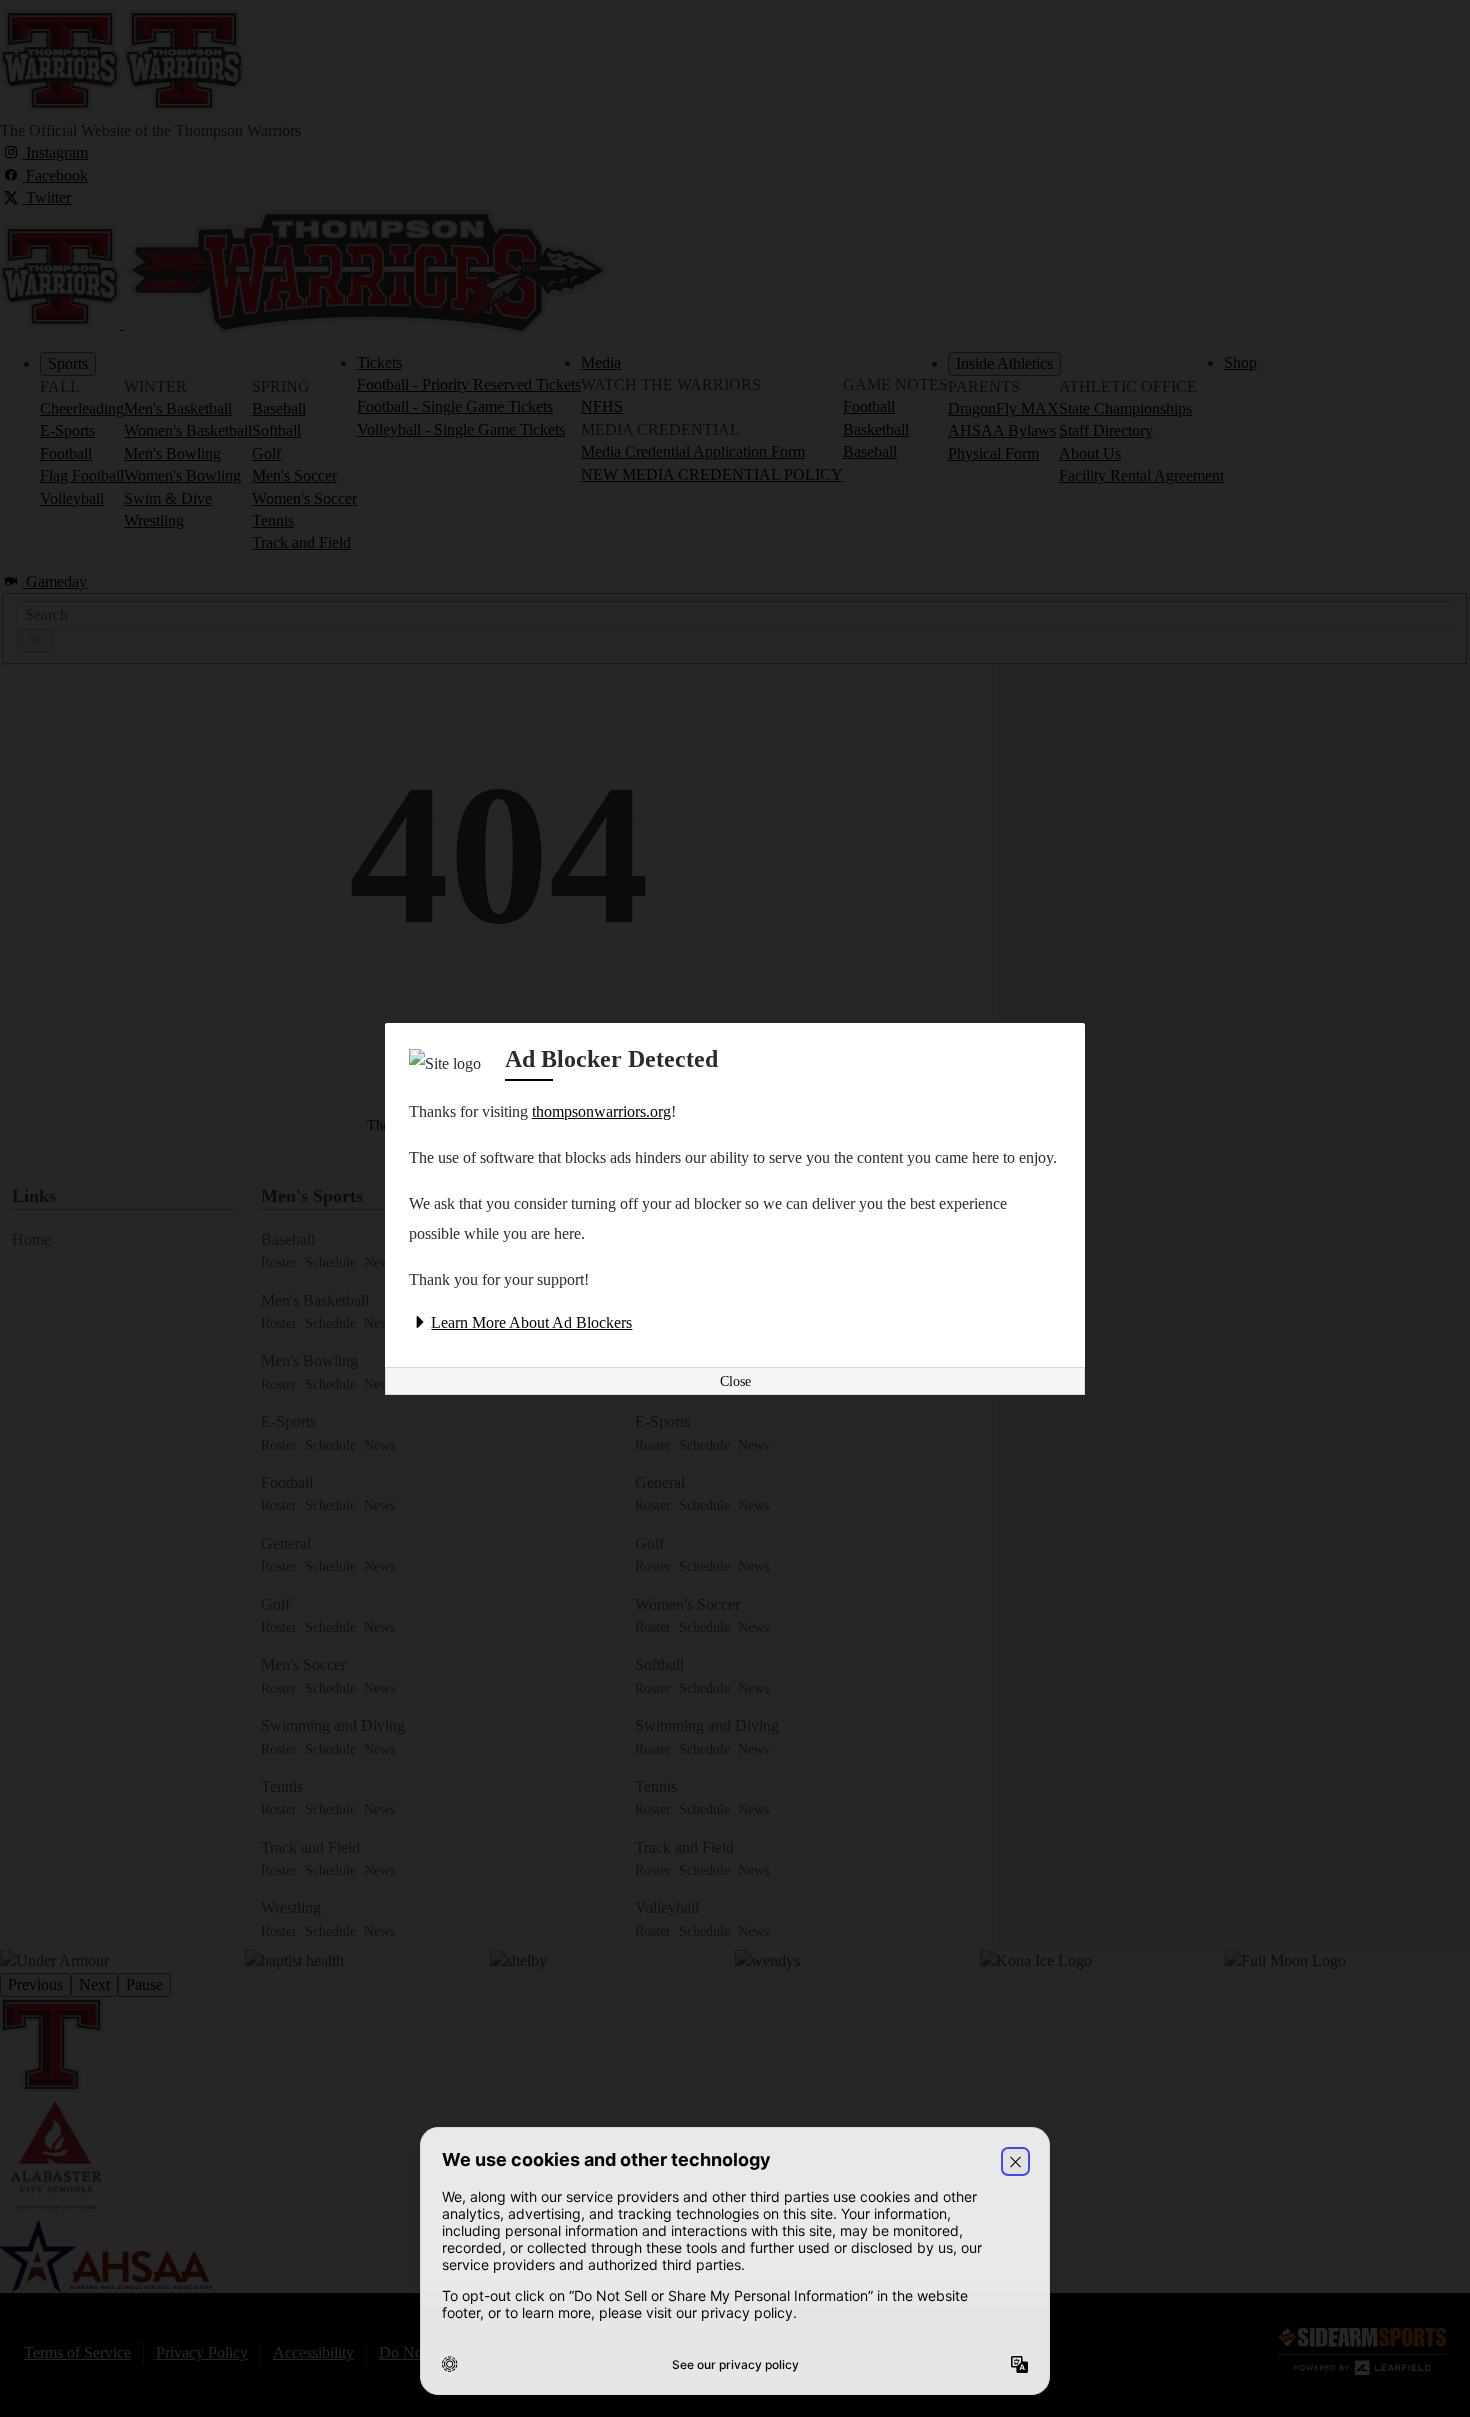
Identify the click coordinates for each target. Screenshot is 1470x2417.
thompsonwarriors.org (601, 1111)
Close (735, 1381)
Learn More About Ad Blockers (531, 1322)
